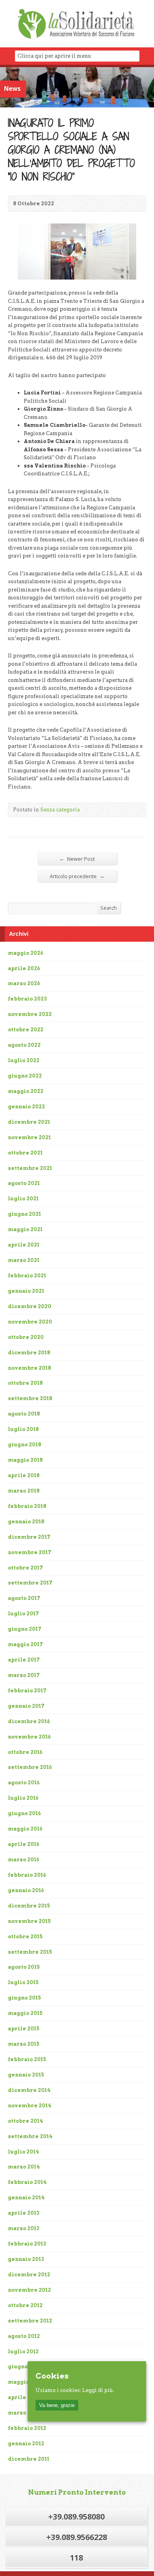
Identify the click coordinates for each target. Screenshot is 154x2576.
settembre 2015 (30, 1952)
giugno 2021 (24, 1214)
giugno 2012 (24, 2367)
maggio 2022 (26, 1091)
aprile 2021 (24, 1245)
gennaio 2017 (26, 1706)
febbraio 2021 (27, 1276)
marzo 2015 (24, 2044)
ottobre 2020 (26, 1337)
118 (76, 2558)
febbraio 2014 (27, 2182)
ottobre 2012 (25, 2305)
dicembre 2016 (29, 1721)
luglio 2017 (23, 1614)
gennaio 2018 (26, 1522)
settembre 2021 (30, 1168)
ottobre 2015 (25, 1937)
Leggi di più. (98, 2390)
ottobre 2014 (25, 2121)
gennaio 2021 (26, 1291)
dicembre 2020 (30, 1306)
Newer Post (77, 859)
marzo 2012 (24, 2413)
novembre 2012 (29, 2290)
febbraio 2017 (27, 1691)
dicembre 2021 (29, 1122)
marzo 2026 (24, 983)
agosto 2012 (24, 2336)
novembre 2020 (30, 1322)
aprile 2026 (24, 968)
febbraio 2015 (27, 2059)
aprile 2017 (24, 1660)
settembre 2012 (30, 2321)
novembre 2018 (29, 1368)
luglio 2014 (23, 2152)
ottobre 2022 (26, 1030)
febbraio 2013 (27, 2244)
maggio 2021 (25, 1229)
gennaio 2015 (26, 2075)
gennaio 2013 (26, 2259)
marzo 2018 (24, 1491)
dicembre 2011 (29, 2459)
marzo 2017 (24, 1675)
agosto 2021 (24, 1183)
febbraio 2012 (27, 2428)
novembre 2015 (29, 1921)
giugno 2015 (24, 1998)
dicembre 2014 (29, 2090)
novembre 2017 (30, 1552)
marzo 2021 (24, 1260)
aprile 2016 (23, 1844)
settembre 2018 (30, 1398)
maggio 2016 (25, 1829)
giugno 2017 (25, 1629)
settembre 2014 (30, 2136)
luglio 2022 (24, 1060)
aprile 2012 (24, 2397)
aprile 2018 (24, 1475)
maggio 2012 (25, 2382)
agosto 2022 (24, 1045)
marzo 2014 (24, 2167)
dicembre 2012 (29, 2275)
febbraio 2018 (27, 1506)
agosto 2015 (24, 1967)
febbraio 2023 (27, 999)
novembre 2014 (30, 2106)
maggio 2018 (25, 1460)
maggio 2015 (25, 2013)
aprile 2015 (24, 2029)
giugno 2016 (24, 1813)
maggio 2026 (25, 953)
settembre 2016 (30, 1767)
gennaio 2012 (26, 2444)
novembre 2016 (29, 1737)
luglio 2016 (23, 1798)
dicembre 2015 (29, 1906)
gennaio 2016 (26, 1890)
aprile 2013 (24, 2213)
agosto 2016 (24, 1783)
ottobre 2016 (25, 1752)
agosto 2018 (24, 1414)
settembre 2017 (30, 1583)
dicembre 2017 (29, 1537)
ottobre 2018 (25, 1383)
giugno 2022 (25, 1076)
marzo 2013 (24, 2228)
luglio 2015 (23, 1982)
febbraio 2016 (27, 1875)
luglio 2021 (23, 1199)
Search (109, 908)
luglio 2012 (23, 2352)
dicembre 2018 (29, 1353)
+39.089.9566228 (77, 2537)
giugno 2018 (24, 1445)
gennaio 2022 (26, 1107)
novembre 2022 (30, 1014)
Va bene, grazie (57, 2405)
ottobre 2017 (25, 1568)
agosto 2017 (24, 1598)
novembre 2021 (29, 1137)
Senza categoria (60, 810)
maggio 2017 (25, 1644)
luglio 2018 (23, 1429)
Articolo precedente (77, 876)
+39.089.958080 (76, 2517)
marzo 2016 (23, 1860)
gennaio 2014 (26, 2198)
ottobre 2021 (25, 1153)
